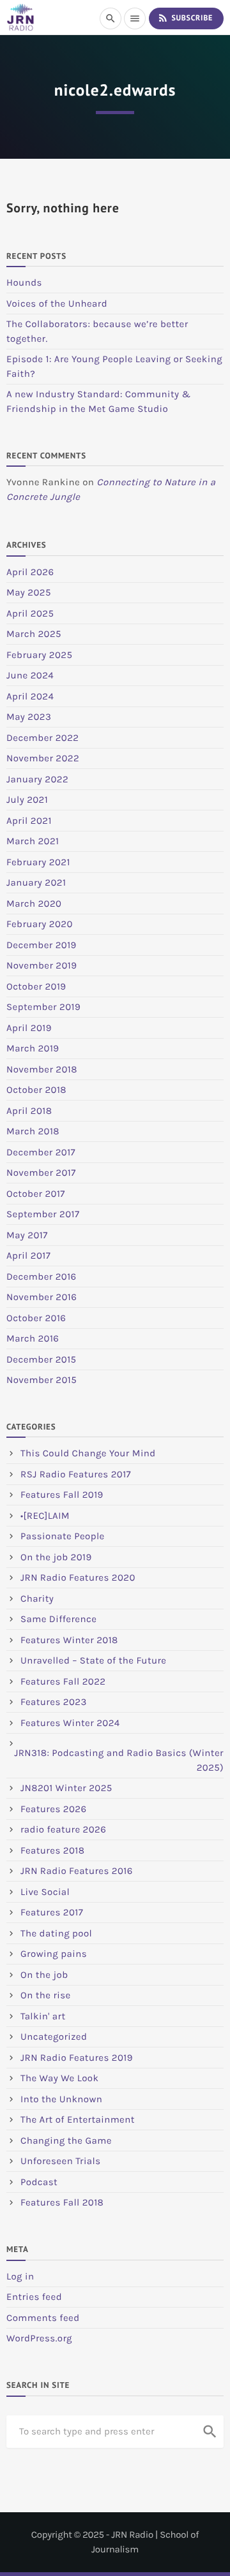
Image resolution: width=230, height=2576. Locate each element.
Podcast (39, 2182)
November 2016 (42, 1297)
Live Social (45, 1892)
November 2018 (42, 1069)
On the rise (46, 1995)
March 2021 (33, 841)
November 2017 (41, 1173)
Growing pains (54, 1954)
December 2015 (42, 1359)
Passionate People (63, 1536)
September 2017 (43, 1214)
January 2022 (37, 779)
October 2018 (36, 1090)
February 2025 (39, 655)
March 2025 (34, 634)
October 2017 (36, 1194)
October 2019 (36, 986)
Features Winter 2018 (69, 1640)
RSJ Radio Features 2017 (76, 1474)
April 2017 (28, 1255)
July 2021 (27, 800)
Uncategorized (54, 2037)
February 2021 (38, 862)
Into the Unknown (61, 2099)
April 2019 (29, 1028)
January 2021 (36, 882)
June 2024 (30, 675)
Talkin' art (43, 2016)
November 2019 (42, 965)
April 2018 (29, 1111)
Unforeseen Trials (61, 2161)
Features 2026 (53, 1809)
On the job (44, 1975)
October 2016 (36, 1318)
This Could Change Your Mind (88, 1453)
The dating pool (56, 1933)
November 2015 (42, 1380)
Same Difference (58, 1619)
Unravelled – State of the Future (94, 1660)
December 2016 (42, 1277)
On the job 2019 (56, 1557)
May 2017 (27, 1235)
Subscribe (185, 18)
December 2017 (41, 1152)
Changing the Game (66, 2141)
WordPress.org (39, 2338)
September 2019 (43, 1007)
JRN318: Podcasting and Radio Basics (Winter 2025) (119, 1760)
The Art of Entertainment (78, 2119)
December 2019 (42, 945)
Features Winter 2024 (70, 1723)
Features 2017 (52, 1912)
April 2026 (30, 572)
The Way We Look (59, 2078)
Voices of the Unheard (57, 304)
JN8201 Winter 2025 (66, 1788)
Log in (20, 2276)
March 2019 (33, 1048)
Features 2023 (54, 1702)
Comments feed (43, 2318)
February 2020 (40, 924)
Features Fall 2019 (62, 1495)
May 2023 (29, 717)
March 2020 (34, 904)
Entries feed (34, 2297)
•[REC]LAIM (45, 1516)
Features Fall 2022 (63, 1681)
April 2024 (30, 696)
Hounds (24, 282)
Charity (37, 1599)
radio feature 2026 (63, 1829)
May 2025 (29, 592)
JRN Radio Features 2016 (77, 1871)
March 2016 (33, 1338)
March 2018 (33, 1131)
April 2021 (29, 821)
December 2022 (42, 738)
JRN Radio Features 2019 (77, 2058)
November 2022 (43, 758)
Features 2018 (52, 1850)
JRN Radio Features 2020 (78, 1577)
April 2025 (30, 613)
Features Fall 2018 (62, 2202)
